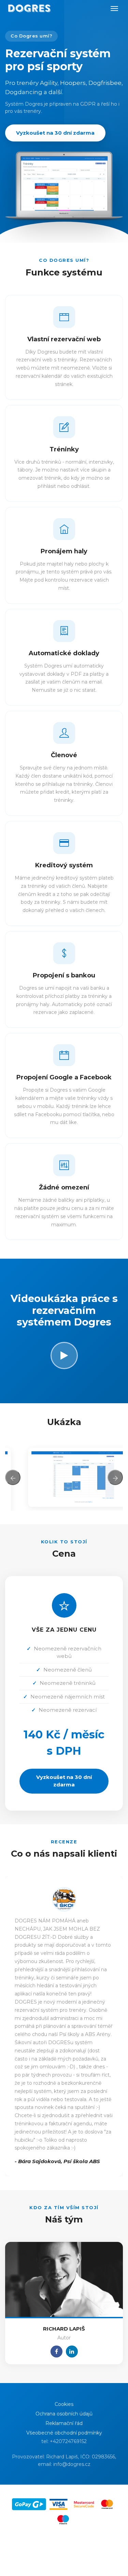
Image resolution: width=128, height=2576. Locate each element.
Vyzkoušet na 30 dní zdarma (55, 133)
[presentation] (13, 1477)
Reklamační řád (64, 2423)
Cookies (64, 2404)
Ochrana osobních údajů (64, 2413)
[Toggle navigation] (114, 9)
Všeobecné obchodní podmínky (64, 2432)
